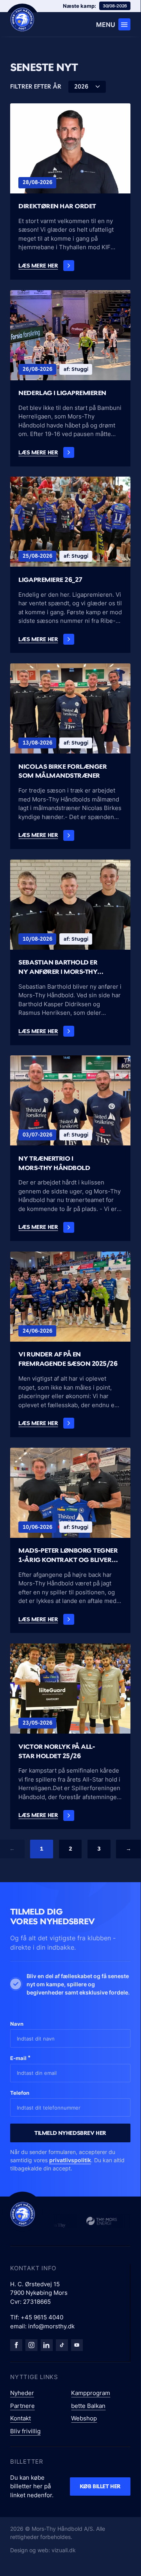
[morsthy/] (31, 2345)
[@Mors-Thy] (77, 2345)
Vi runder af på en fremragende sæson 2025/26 (68, 1359)
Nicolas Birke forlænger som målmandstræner (62, 771)
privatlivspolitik (70, 2160)
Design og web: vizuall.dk (43, 2550)
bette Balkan (88, 2406)
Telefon (20, 2093)
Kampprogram (91, 2393)
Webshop (84, 2418)
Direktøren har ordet (57, 206)
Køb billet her (100, 2486)
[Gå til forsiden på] (22, 20)
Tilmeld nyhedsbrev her (70, 2133)
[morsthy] (16, 2345)
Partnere (22, 2406)
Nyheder (22, 2393)
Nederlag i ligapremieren (62, 393)
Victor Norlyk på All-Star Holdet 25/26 (56, 1751)
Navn (17, 2024)
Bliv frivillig (25, 2431)
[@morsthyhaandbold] (62, 2345)
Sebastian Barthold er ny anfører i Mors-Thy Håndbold (58, 967)
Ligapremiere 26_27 (50, 580)
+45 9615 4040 (42, 2317)
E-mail (20, 2058)
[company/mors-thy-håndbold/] (47, 2345)
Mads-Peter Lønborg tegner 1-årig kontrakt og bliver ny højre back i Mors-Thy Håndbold (68, 1556)
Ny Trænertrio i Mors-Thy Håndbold (54, 1163)
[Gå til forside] (23, 2214)
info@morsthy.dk (51, 2326)
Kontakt (21, 2418)
